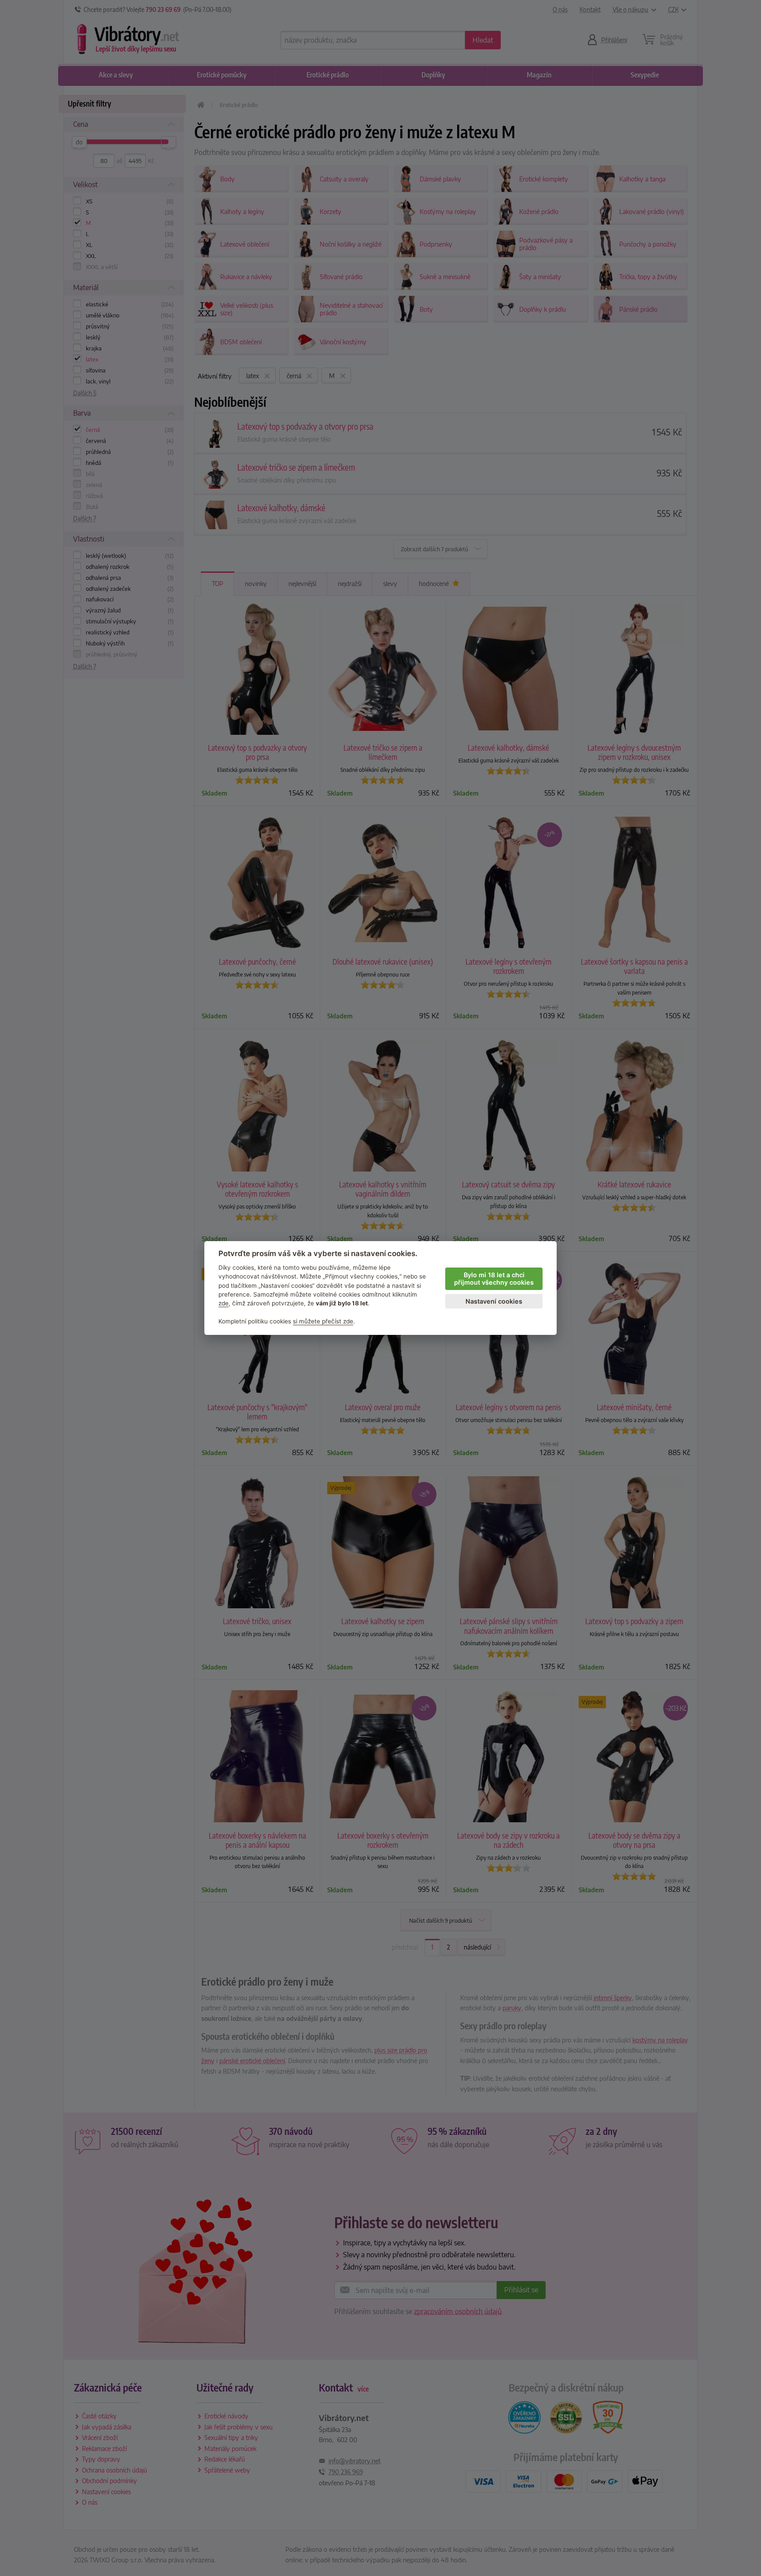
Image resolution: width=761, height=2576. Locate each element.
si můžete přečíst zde (323, 1321)
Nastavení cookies (494, 1301)
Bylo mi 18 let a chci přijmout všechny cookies (494, 1279)
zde (223, 1303)
